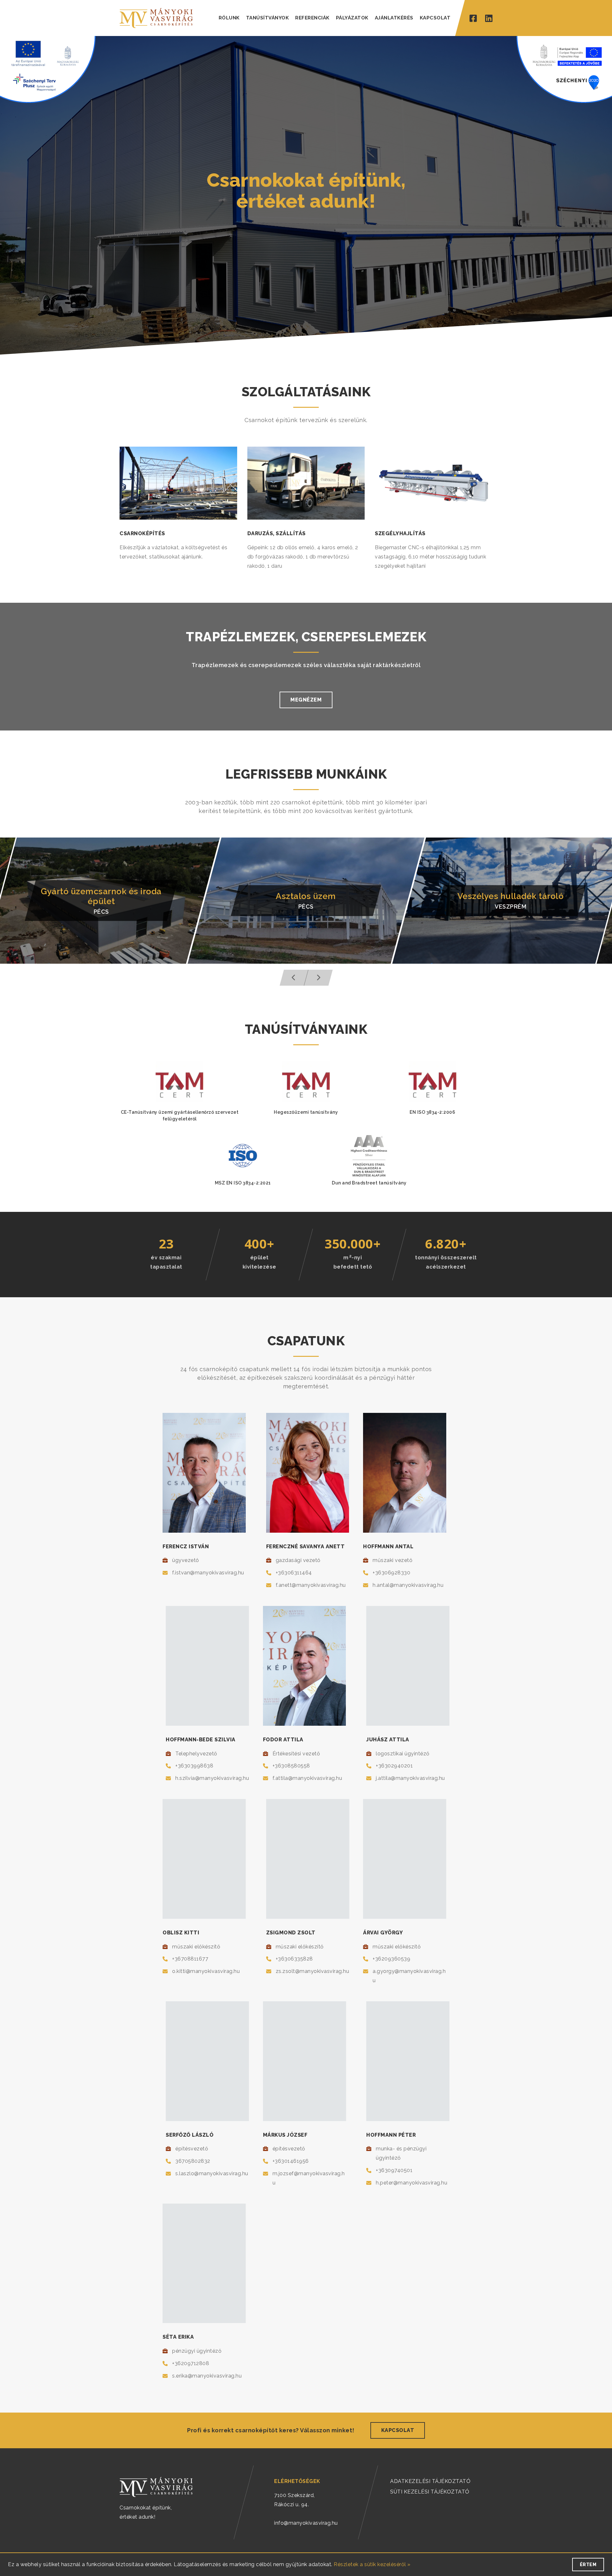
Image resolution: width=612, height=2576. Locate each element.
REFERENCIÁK (312, 18)
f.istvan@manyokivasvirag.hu (208, 1573)
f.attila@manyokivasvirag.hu (307, 1778)
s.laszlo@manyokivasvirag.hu (212, 2173)
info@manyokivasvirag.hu (306, 2523)
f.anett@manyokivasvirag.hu (311, 1585)
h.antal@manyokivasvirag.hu (408, 1585)
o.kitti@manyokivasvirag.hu (206, 1971)
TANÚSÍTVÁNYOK (268, 18)
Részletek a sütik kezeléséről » (372, 2564)
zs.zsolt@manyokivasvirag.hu (313, 1971)
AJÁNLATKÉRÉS (394, 18)
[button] (294, 978)
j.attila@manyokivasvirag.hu (410, 1778)
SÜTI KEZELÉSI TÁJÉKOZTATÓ (430, 2492)
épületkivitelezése (259, 1262)
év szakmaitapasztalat (166, 1262)
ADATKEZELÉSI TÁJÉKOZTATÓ (430, 2481)
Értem (588, 2565)
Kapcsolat (398, 2430)
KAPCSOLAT (435, 18)
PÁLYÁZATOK (352, 18)
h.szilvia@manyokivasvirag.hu (212, 1778)
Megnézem (306, 700)
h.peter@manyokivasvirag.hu (412, 2183)
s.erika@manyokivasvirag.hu (207, 2376)
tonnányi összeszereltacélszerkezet (446, 1262)
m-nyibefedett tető (353, 1262)
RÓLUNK (229, 18)
